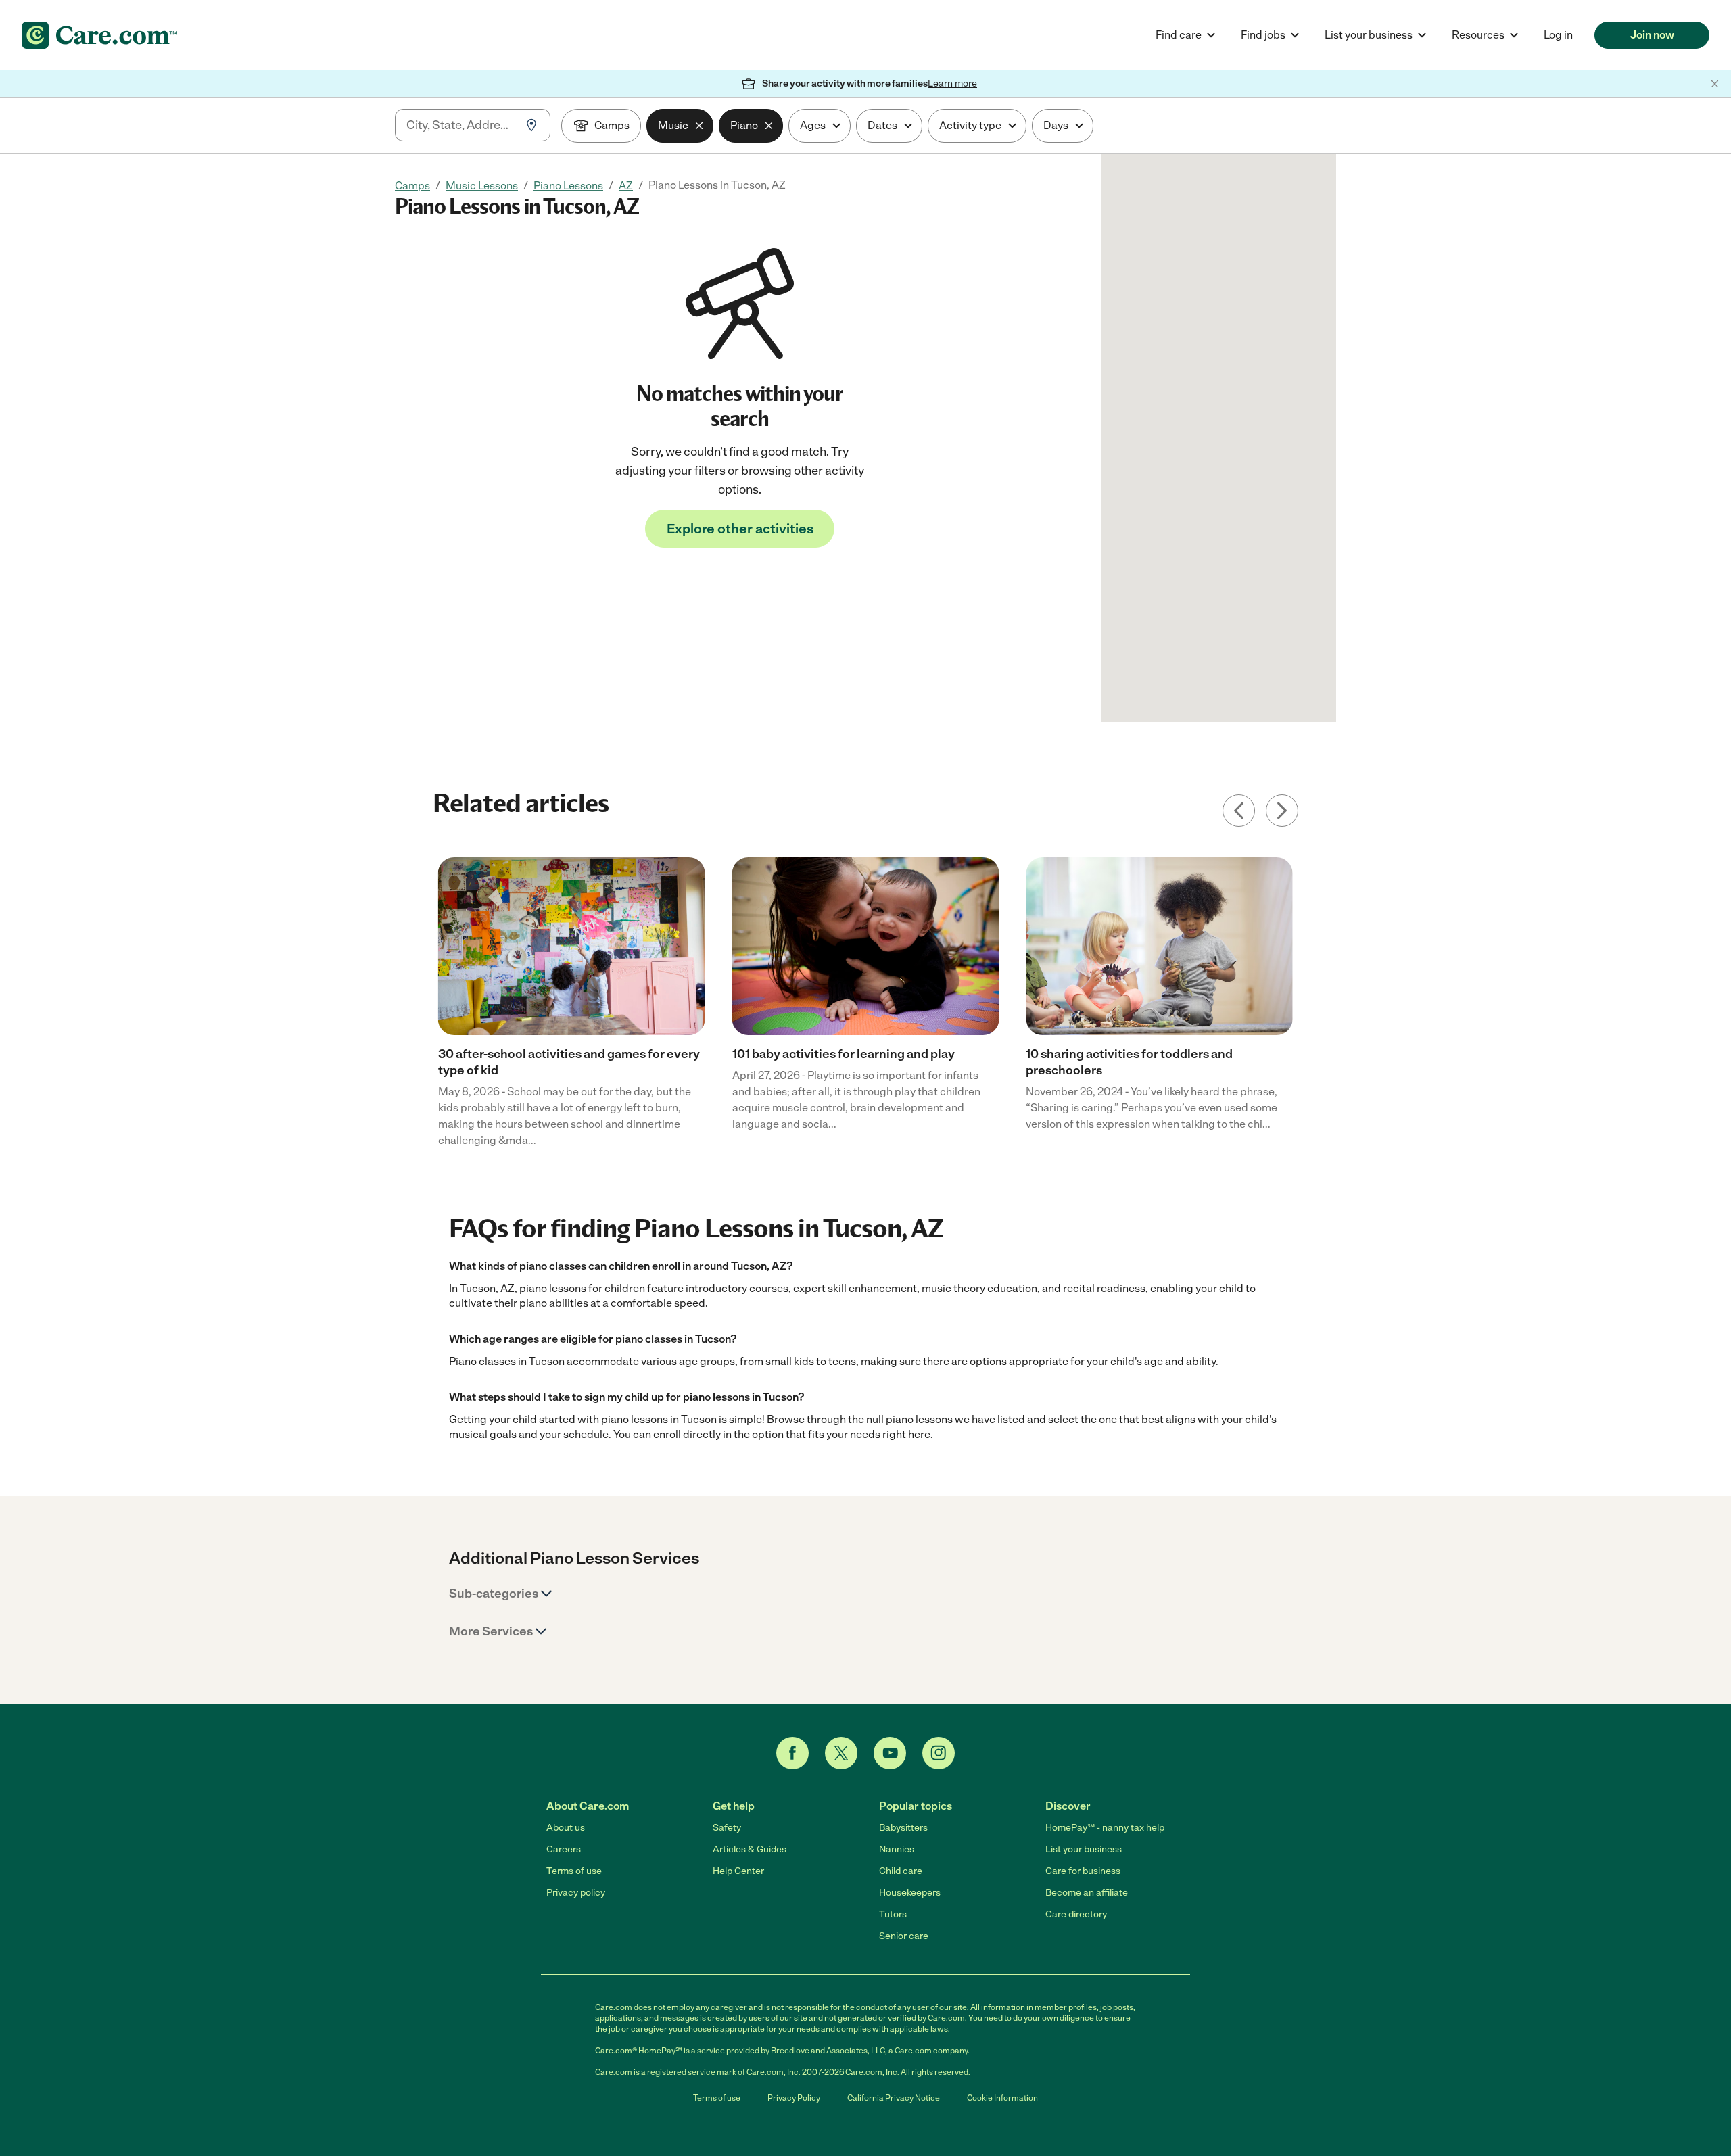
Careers (564, 1849)
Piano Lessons (568, 186)
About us (566, 1828)
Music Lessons (482, 186)
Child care (901, 1871)
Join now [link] (1652, 35)
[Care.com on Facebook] (792, 1753)
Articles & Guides (750, 1849)
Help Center (738, 1871)
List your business (1084, 1849)
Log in (1558, 35)
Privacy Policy (794, 2098)
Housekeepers (910, 1893)
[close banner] (1715, 84)
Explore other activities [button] (740, 529)
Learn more (952, 83)
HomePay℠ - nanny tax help (1105, 1828)
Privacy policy (576, 1893)
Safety (727, 1828)
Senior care (904, 1936)
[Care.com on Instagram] (939, 1753)
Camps (412, 186)
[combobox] (461, 125)
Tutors (893, 1914)
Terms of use (574, 1871)
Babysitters (903, 1828)
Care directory (1076, 1914)
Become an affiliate (1087, 1893)
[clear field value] (699, 126)
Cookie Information (1002, 2098)
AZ (626, 186)
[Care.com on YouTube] (890, 1753)
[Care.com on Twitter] (841, 1753)
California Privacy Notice (894, 2098)
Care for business (1083, 1871)
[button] (502, 1594)
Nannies (897, 1849)
